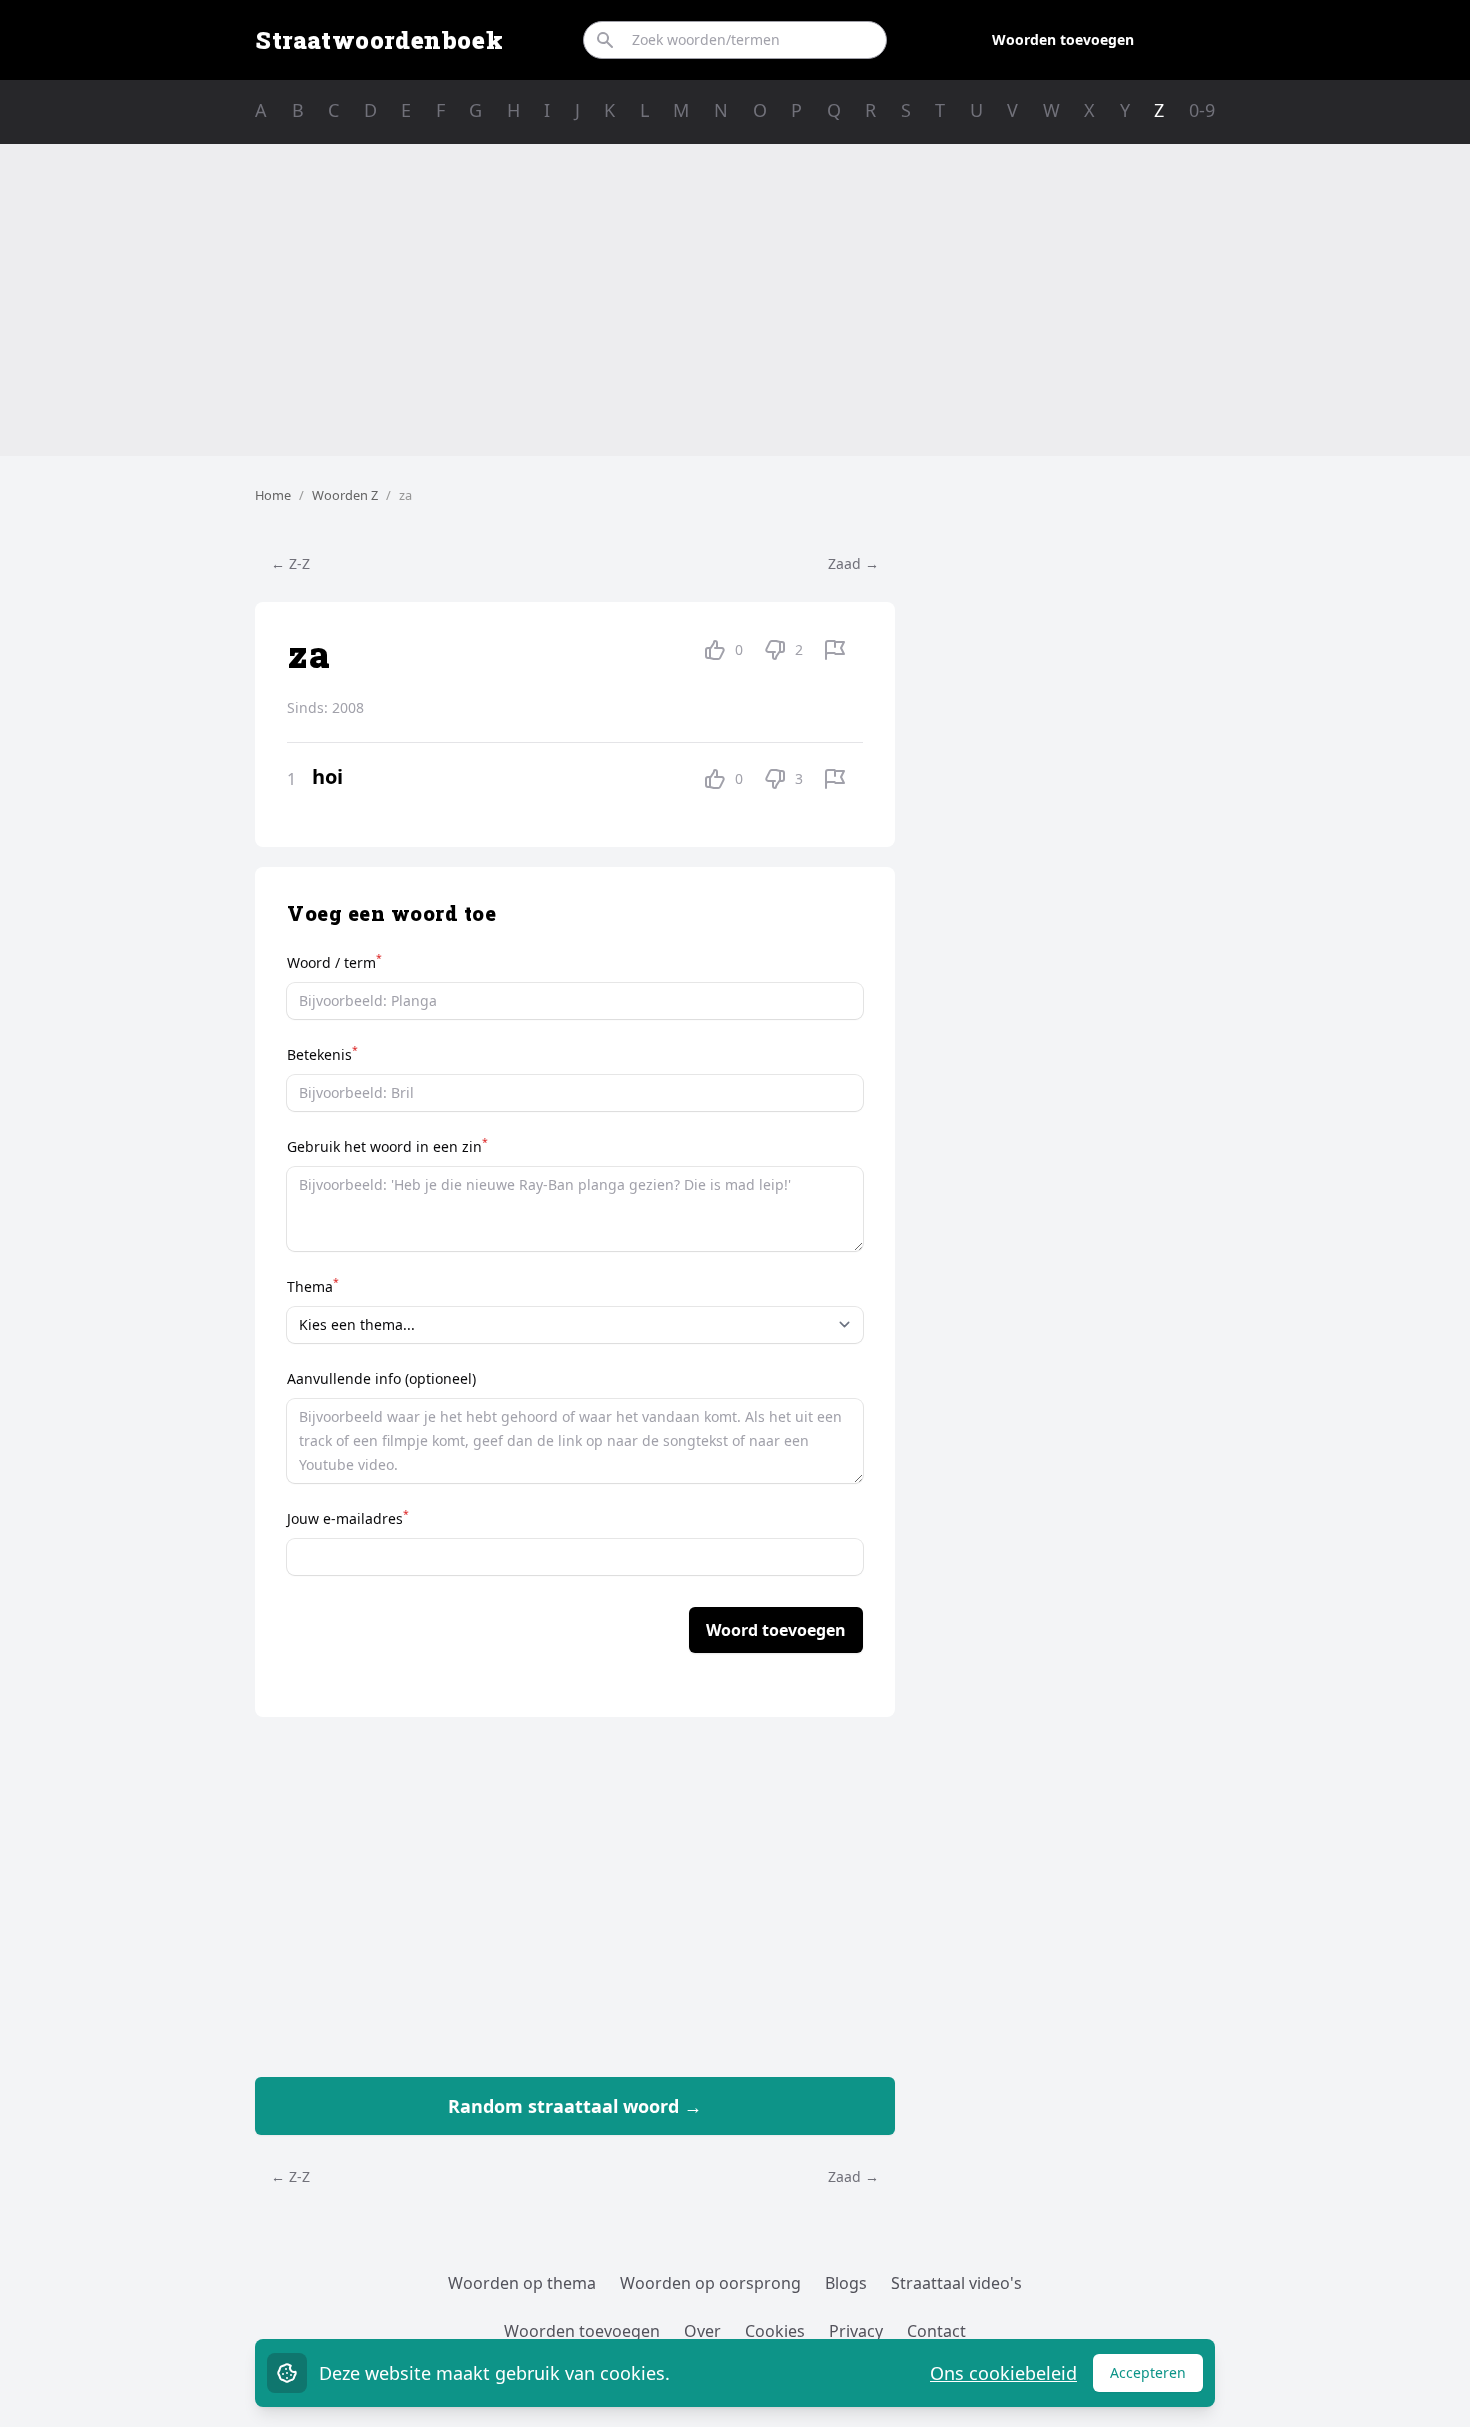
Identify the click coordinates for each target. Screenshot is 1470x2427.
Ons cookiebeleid (1003, 2373)
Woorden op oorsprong (710, 2283)
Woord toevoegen (776, 1630)
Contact (936, 2331)
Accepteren (1156, 2377)
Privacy (856, 2331)
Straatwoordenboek (379, 40)
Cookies (775, 2331)
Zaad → (853, 563)
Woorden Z (345, 495)
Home (273, 495)
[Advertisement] (735, 300)
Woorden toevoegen (1063, 39)
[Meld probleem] (835, 650)
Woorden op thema (522, 2283)
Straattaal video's (956, 2283)
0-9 (1202, 110)
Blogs (846, 2283)
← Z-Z (290, 563)
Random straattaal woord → (575, 2106)
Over (702, 2331)
